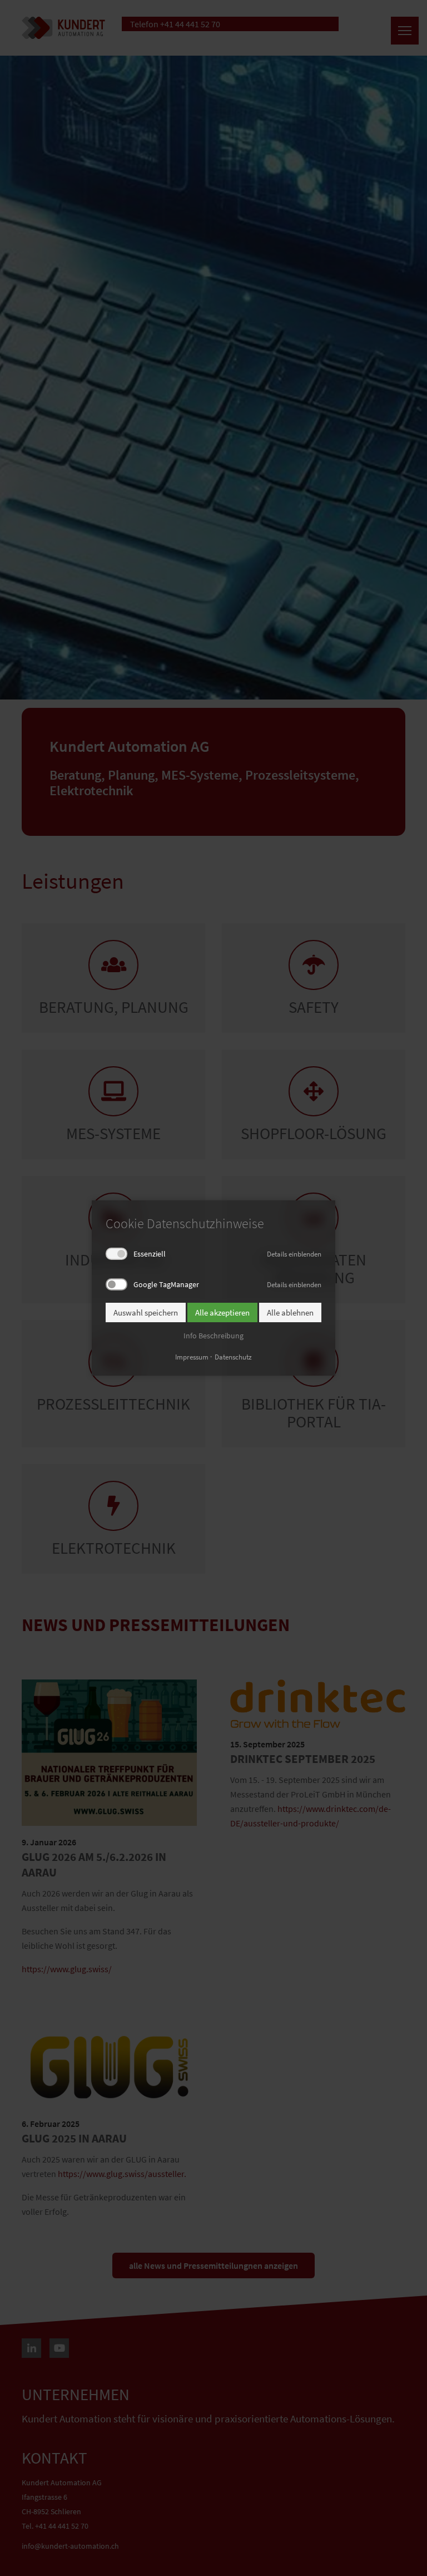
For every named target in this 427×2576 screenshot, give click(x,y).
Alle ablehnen (290, 1312)
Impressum (192, 1357)
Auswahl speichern (146, 1312)
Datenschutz (233, 1357)
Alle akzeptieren (222, 1312)
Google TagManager (166, 1284)
